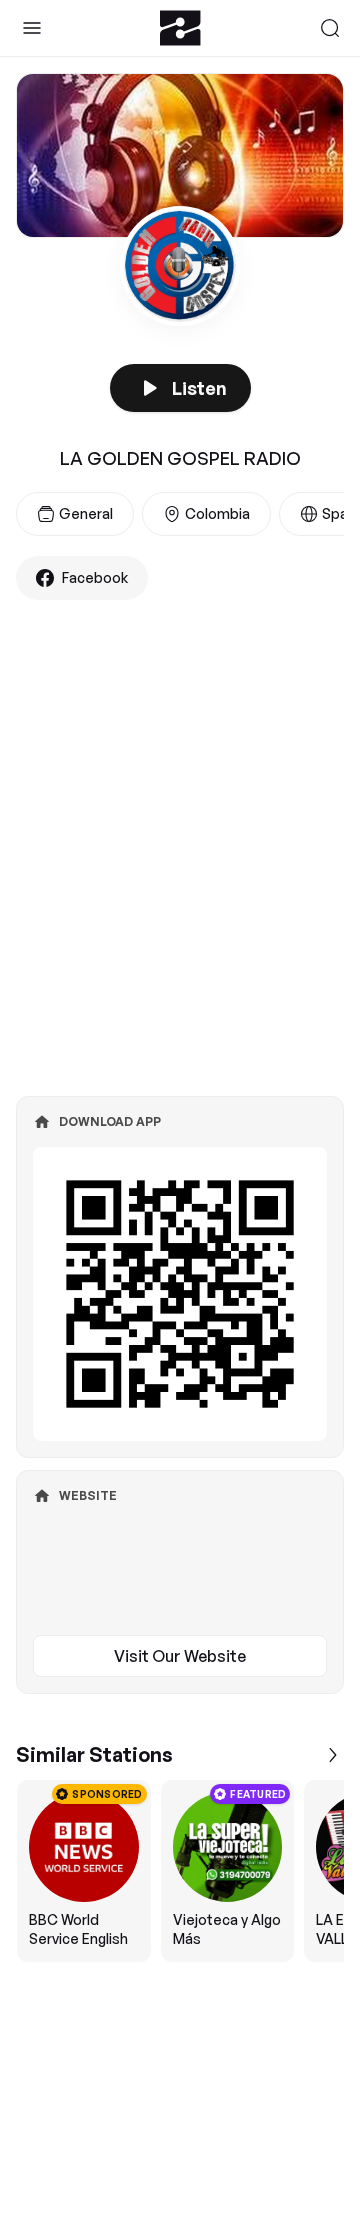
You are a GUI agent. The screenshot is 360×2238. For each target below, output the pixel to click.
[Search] (330, 28)
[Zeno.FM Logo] (180, 28)
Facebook (95, 577)
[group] (180, 1871)
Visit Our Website (180, 1656)
